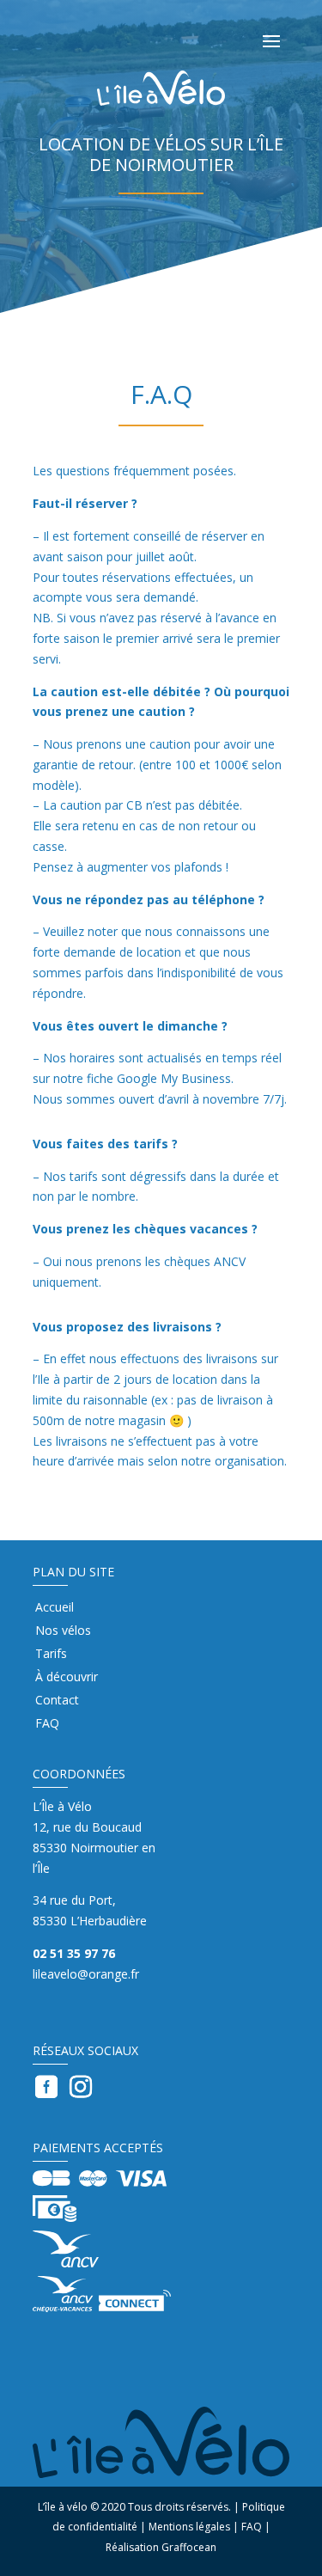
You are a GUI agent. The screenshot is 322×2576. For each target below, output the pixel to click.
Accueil (55, 1608)
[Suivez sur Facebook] (46, 2087)
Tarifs (51, 1655)
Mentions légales (189, 2527)
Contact (57, 1701)
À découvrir (67, 1678)
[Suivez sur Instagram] (81, 2087)
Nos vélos (63, 1631)
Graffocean (189, 2547)
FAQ (47, 1724)
